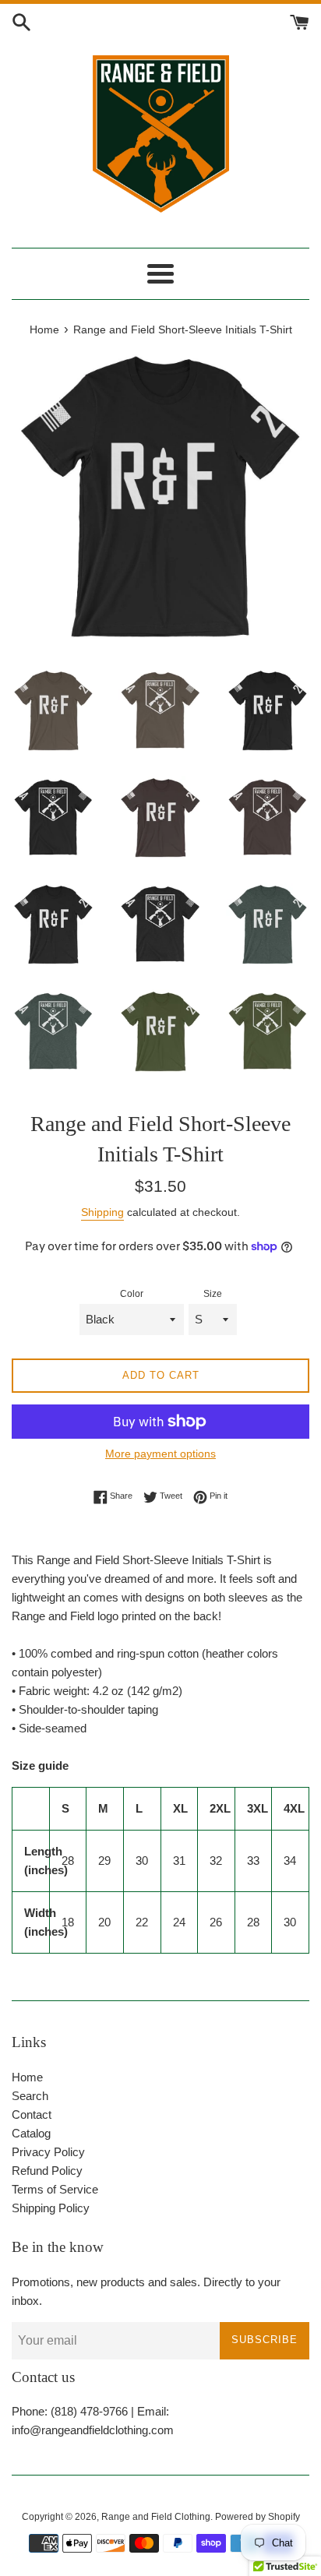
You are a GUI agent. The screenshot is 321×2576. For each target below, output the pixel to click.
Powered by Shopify (258, 2517)
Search (30, 2096)
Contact (32, 2114)
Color (132, 1294)
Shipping (102, 1212)
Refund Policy (47, 2171)
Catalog (31, 2133)
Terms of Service (55, 2189)
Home (27, 2077)
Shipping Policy (51, 2208)
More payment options (160, 1454)
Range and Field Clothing (156, 2517)
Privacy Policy (48, 2152)
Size (213, 1294)
